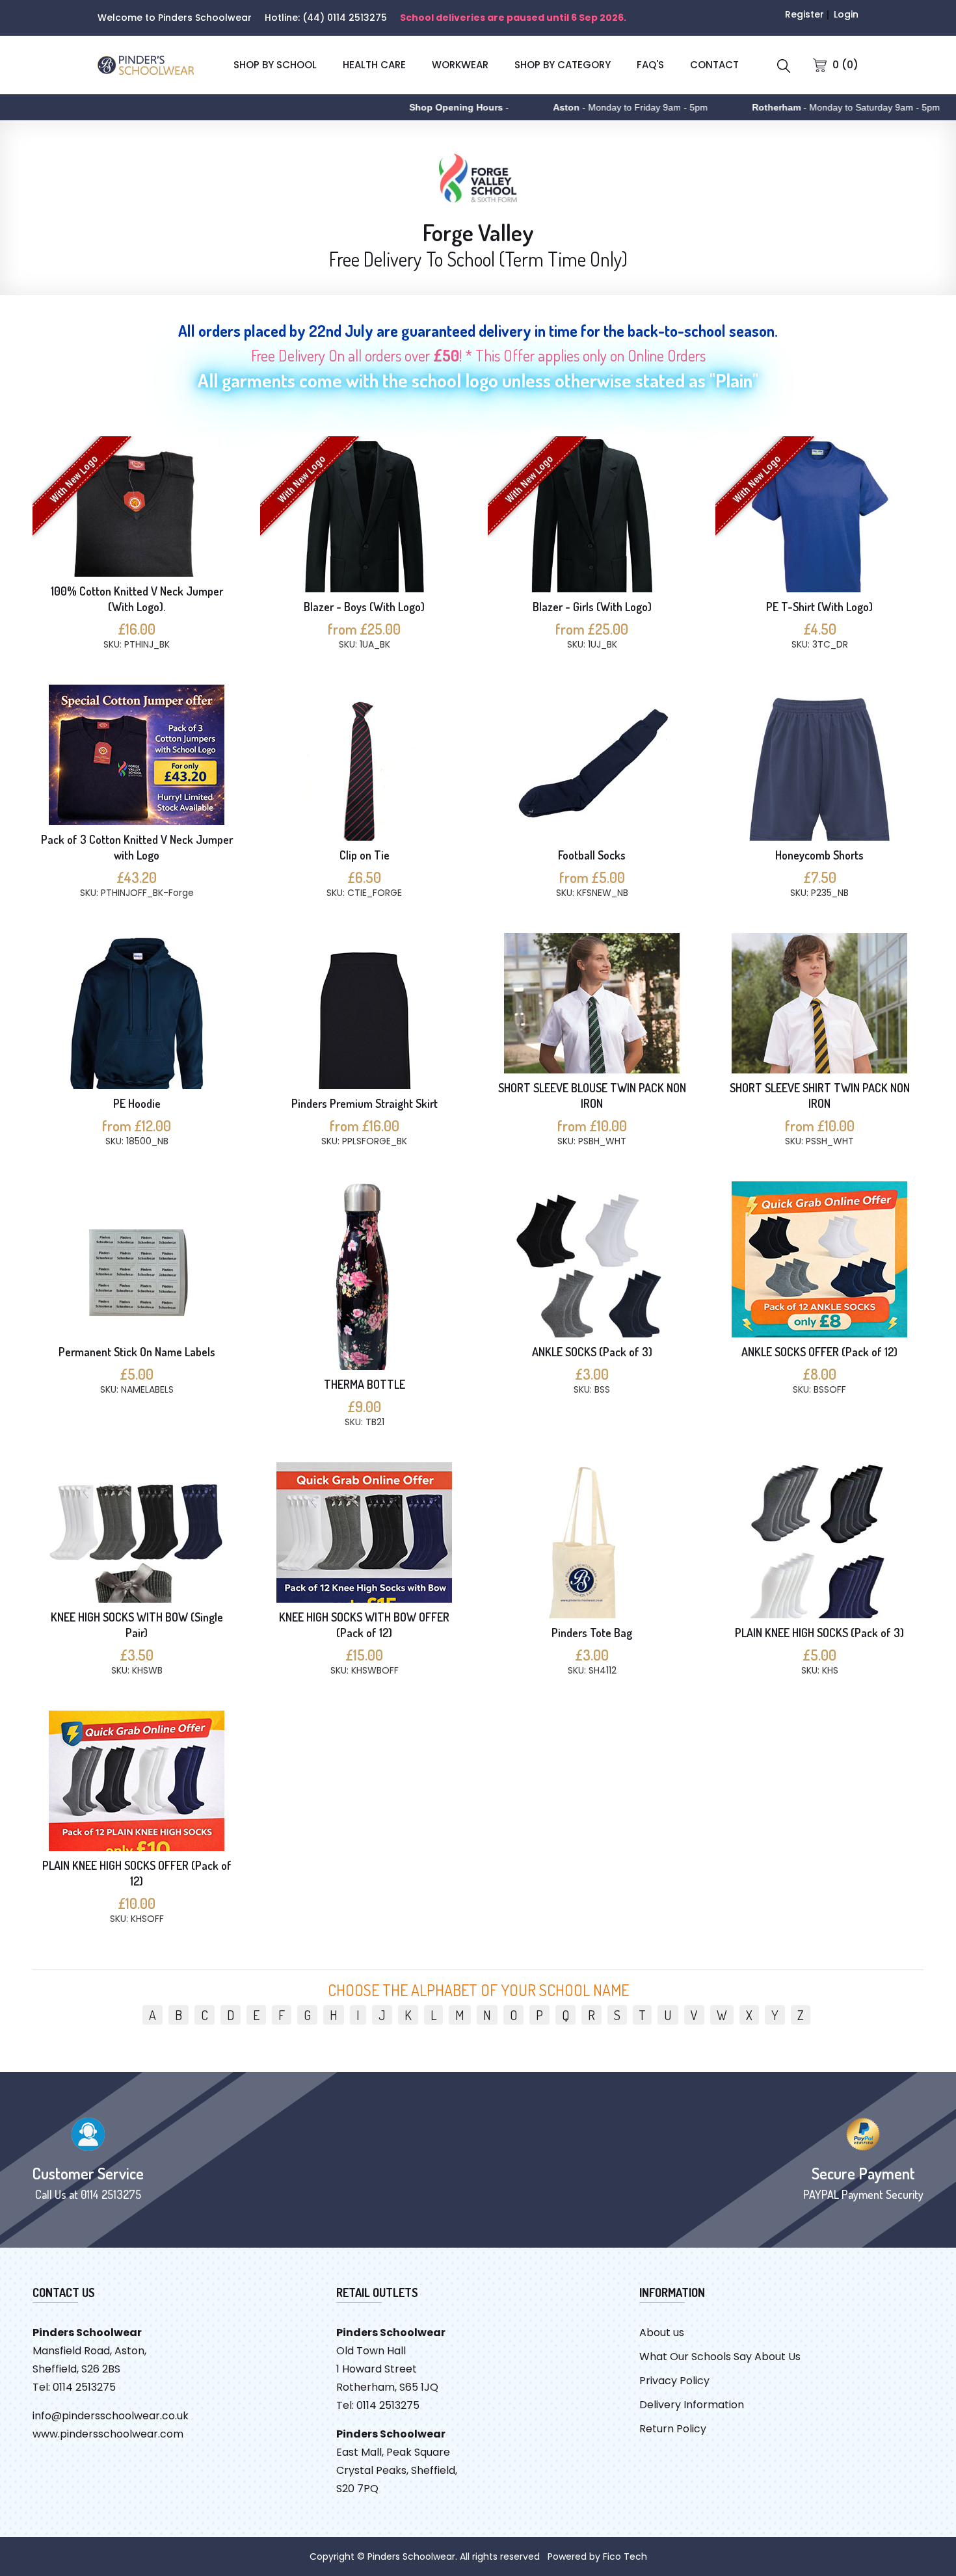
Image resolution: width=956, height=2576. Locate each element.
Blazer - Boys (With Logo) (364, 607)
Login (846, 14)
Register (804, 14)
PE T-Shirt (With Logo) (819, 607)
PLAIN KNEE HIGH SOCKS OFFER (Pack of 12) (137, 1873)
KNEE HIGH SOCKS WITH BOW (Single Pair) (137, 1625)
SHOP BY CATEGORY (563, 65)
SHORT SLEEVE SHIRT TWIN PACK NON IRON (820, 1096)
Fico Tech (625, 2556)
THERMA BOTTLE (365, 1384)
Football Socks (592, 855)
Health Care (374, 65)
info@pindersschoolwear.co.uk (111, 2416)
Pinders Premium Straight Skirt (365, 1103)
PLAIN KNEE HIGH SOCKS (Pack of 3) (819, 1633)
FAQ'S (650, 65)
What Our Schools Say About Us (720, 2357)
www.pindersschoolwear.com (108, 2434)
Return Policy (673, 2429)
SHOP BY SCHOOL (275, 65)
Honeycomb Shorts (819, 855)
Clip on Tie (365, 855)
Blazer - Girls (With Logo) (592, 607)
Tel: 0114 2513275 (74, 2387)
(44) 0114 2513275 (345, 18)
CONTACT (714, 65)
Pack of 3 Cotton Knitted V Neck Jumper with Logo (137, 847)
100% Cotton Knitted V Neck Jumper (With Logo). (137, 599)
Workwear (460, 65)
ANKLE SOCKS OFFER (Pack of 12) (819, 1352)
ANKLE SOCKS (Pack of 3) (592, 1352)
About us (662, 2333)
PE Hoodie (137, 1103)
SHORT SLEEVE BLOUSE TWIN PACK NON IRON (592, 1096)
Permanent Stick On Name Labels (137, 1352)
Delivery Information (692, 2405)
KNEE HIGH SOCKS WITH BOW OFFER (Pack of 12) (364, 1625)
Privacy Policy (674, 2381)
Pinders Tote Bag (592, 1633)
